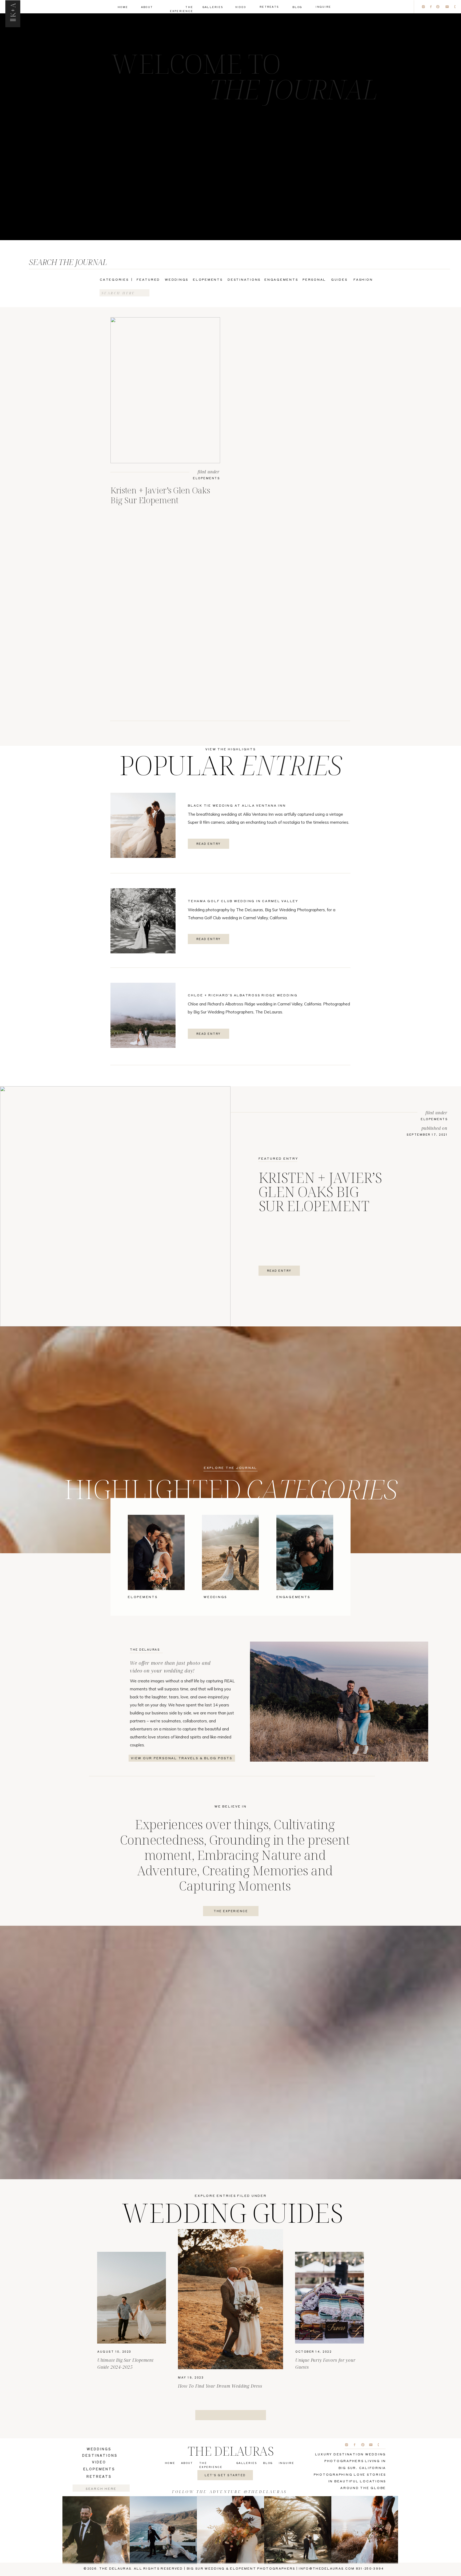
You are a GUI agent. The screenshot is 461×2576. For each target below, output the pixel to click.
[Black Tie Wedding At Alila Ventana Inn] (143, 825)
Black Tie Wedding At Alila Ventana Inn (237, 805)
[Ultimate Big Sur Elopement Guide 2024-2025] (132, 2298)
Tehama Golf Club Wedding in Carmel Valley (243, 901)
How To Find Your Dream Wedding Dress (220, 2386)
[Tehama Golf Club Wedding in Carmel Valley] (143, 921)
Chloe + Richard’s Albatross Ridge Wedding (243, 995)
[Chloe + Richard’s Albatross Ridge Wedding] (143, 1015)
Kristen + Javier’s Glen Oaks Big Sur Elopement (160, 495)
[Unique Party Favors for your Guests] (329, 2298)
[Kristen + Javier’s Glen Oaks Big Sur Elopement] (165, 390)
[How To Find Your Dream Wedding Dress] (230, 2299)
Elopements (206, 478)
